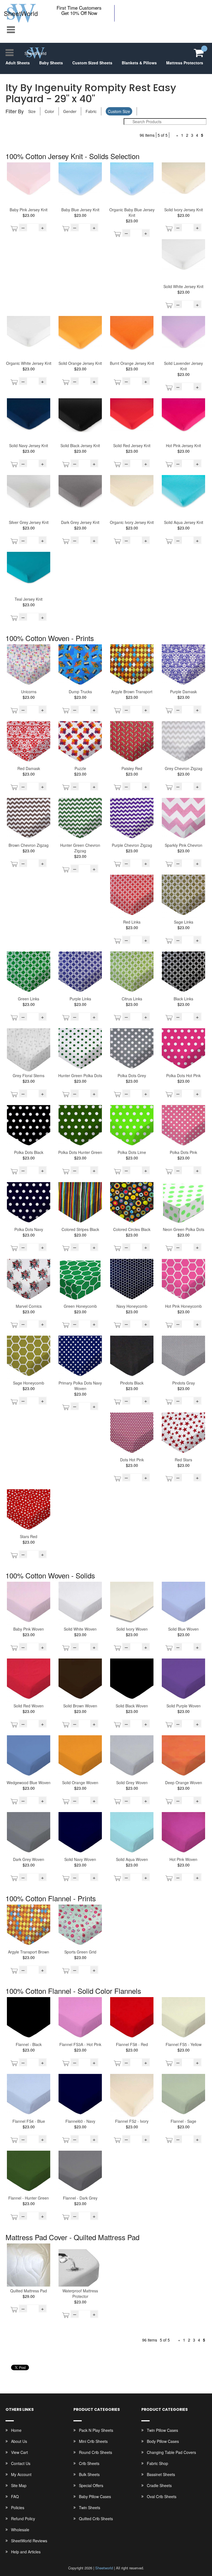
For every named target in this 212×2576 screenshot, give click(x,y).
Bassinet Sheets (161, 2474)
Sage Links (184, 922)
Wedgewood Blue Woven (29, 1783)
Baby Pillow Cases (95, 2496)
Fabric (91, 111)
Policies (18, 2508)
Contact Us (21, 2463)
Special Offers (91, 2485)
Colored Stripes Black (80, 1229)
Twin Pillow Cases (162, 2430)
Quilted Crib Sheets (96, 2519)
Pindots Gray (184, 1383)
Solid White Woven (80, 1629)
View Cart (19, 2452)
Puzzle (80, 768)
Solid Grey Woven (132, 1783)
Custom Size (119, 111)
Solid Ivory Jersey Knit (184, 210)
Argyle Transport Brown (29, 1952)
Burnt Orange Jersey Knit (132, 363)
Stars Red (29, 1536)
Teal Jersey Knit (29, 599)
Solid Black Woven (132, 1706)
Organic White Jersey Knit (29, 363)
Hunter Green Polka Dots (80, 1075)
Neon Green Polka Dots (184, 1229)
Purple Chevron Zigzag (132, 845)
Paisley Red (132, 768)
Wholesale (20, 2530)
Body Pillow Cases (163, 2441)
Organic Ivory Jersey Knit (132, 522)
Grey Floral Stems (29, 1075)
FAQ (15, 2496)
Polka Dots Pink (183, 1152)
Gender (70, 111)
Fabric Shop (157, 2463)
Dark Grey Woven (29, 1859)
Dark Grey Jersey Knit (80, 522)
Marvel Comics (29, 1306)
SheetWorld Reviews (29, 2541)
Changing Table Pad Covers (171, 2452)
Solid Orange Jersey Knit (80, 363)
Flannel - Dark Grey (80, 2198)
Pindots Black (132, 1383)
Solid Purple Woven (184, 1706)
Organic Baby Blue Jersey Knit (132, 212)
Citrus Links (132, 999)
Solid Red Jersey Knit (132, 445)
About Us (19, 2441)
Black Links (183, 999)
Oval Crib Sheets (162, 2496)
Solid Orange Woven (80, 1783)
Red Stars (183, 1460)
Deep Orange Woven (184, 1783)
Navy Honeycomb (132, 1306)
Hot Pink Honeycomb (183, 1306)
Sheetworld (104, 2568)
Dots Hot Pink (132, 1460)
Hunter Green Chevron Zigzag (80, 848)
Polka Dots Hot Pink (183, 1075)
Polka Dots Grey (132, 1075)
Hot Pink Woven (183, 1859)
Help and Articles (26, 2552)
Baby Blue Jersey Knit (80, 210)
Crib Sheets (89, 2463)
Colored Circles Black (132, 1229)
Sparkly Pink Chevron (184, 845)
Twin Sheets (90, 2508)
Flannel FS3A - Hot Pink (80, 2044)
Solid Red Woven (29, 1706)
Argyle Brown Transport (132, 692)
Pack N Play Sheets (96, 2430)
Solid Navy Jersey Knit (29, 445)
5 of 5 (163, 135)
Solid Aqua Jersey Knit (184, 522)
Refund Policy (23, 2519)
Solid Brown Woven (80, 1706)
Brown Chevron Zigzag (29, 845)
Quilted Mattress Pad (29, 2291)
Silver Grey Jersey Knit (29, 522)
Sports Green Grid (80, 1952)
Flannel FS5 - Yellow (184, 2044)
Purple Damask (183, 692)
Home (16, 2430)
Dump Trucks (80, 692)
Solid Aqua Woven (132, 1859)
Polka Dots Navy (29, 1229)
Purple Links (80, 999)
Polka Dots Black (29, 1152)
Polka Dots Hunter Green (80, 1152)
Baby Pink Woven (29, 1629)
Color (49, 111)
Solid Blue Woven (183, 1629)
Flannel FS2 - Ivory (132, 2121)
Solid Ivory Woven (132, 1629)
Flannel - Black (29, 2044)
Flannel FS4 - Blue (29, 2121)
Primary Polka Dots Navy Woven (80, 1386)
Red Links (132, 922)
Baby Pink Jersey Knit (29, 210)
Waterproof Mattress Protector (80, 2293)
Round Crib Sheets (96, 2452)
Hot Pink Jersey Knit (183, 445)
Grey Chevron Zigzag (184, 768)
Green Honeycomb (80, 1306)
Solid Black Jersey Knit (80, 445)
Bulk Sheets (89, 2474)
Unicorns (29, 692)
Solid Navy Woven (80, 1859)
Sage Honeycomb (29, 1383)
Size (32, 111)
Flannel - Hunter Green (29, 2198)
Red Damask (29, 768)
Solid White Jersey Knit (183, 286)
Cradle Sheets (159, 2485)
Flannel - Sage (183, 2121)
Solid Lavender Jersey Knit (183, 366)
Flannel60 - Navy (80, 2121)
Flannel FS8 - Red (132, 2044)
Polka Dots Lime (132, 1152)
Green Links (29, 999)
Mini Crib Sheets (93, 2441)
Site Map (19, 2485)
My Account (21, 2474)
